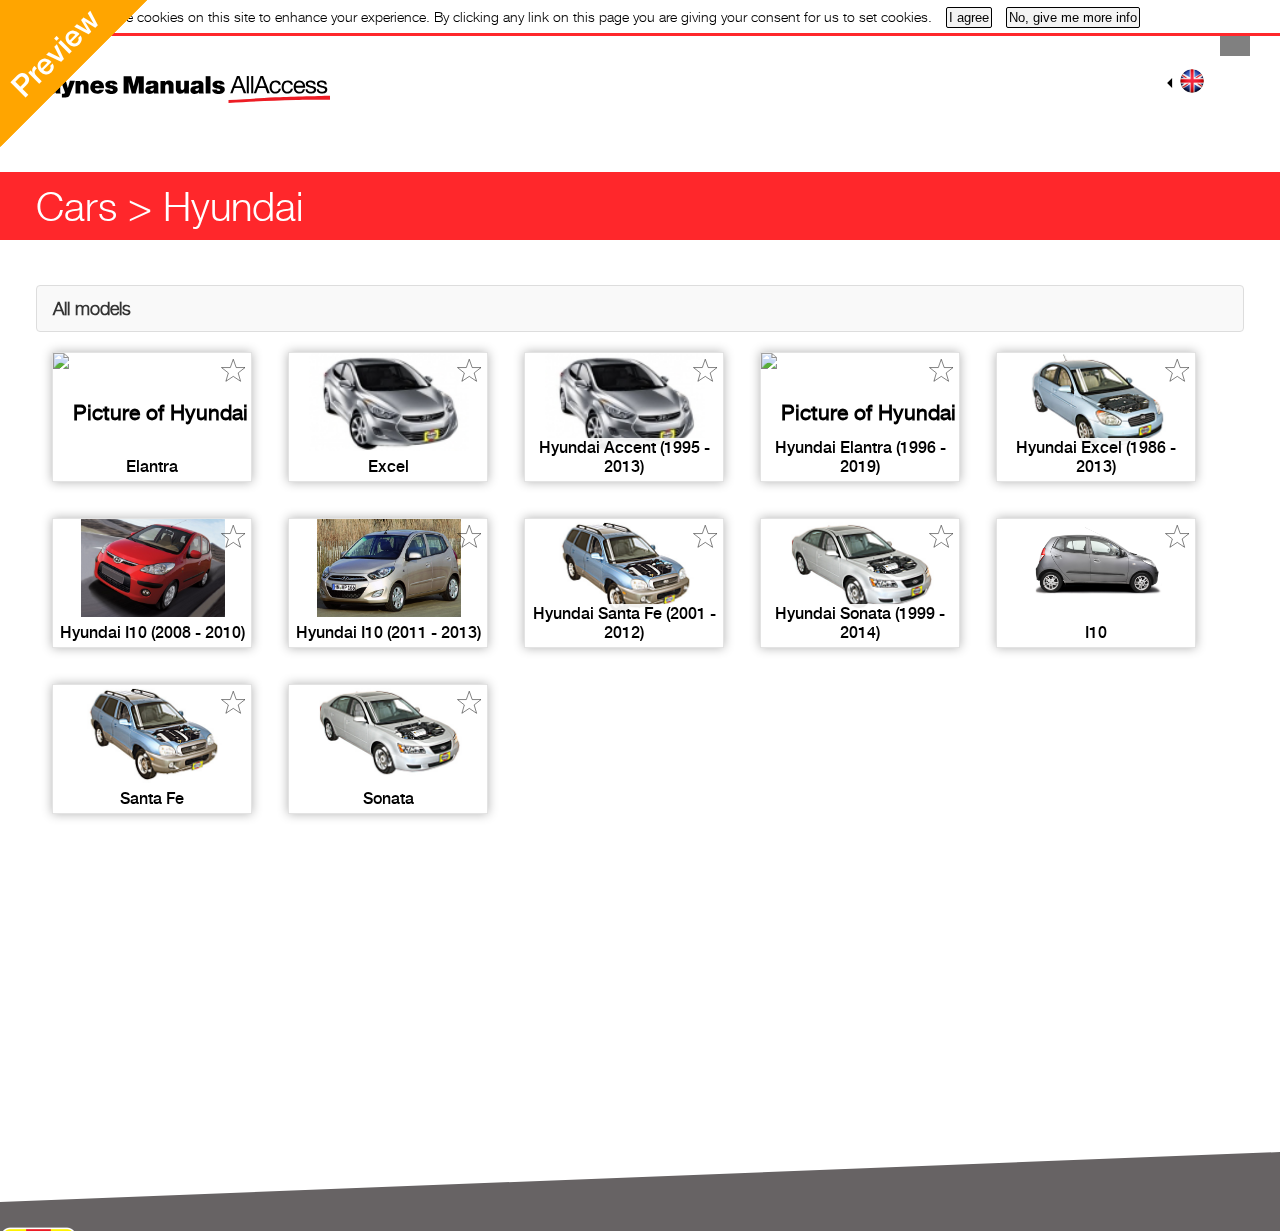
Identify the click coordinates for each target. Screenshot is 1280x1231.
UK (1192, 81)
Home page (144, 75)
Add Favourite (233, 370)
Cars (76, 206)
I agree (969, 17)
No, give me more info (1073, 17)
